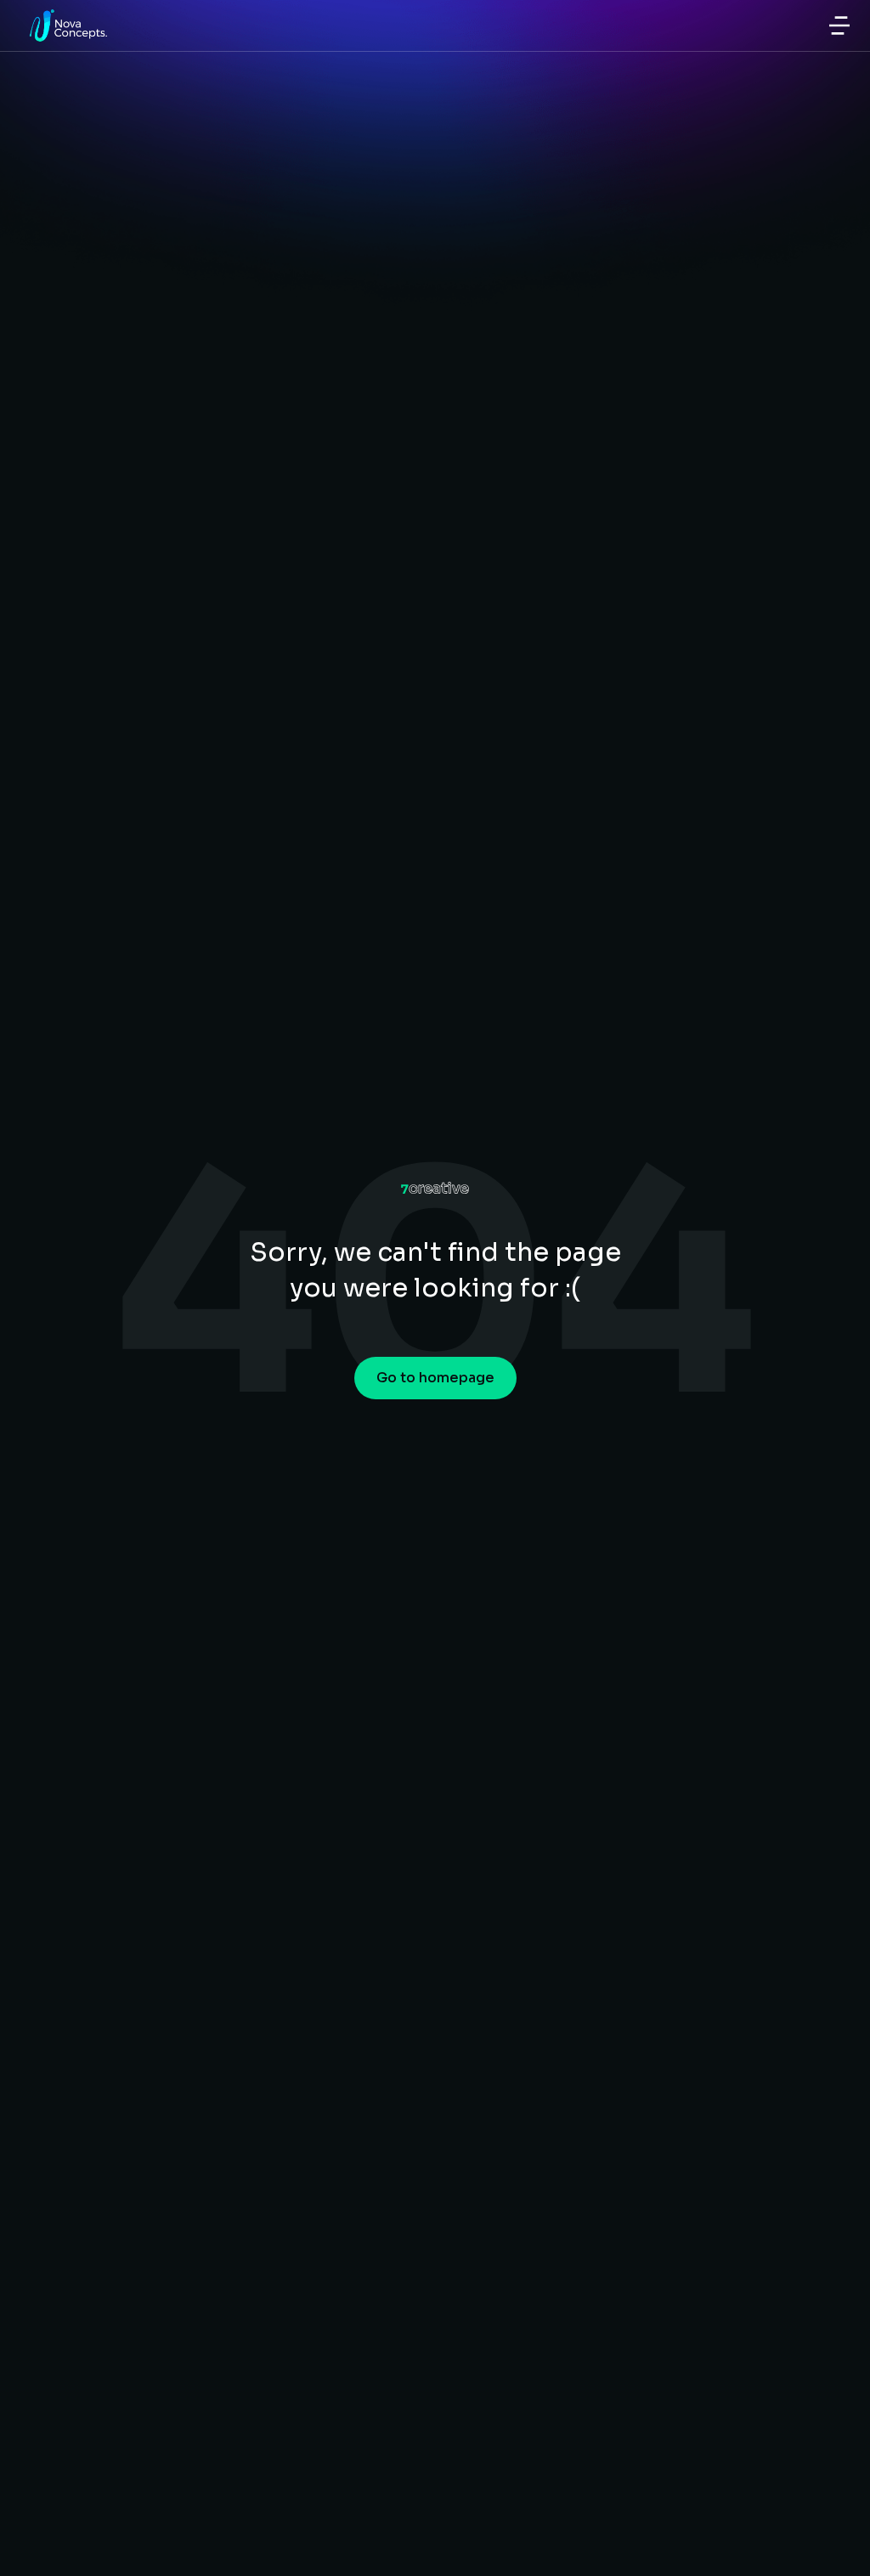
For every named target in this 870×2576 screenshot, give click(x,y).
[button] (839, 25)
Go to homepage (435, 1378)
